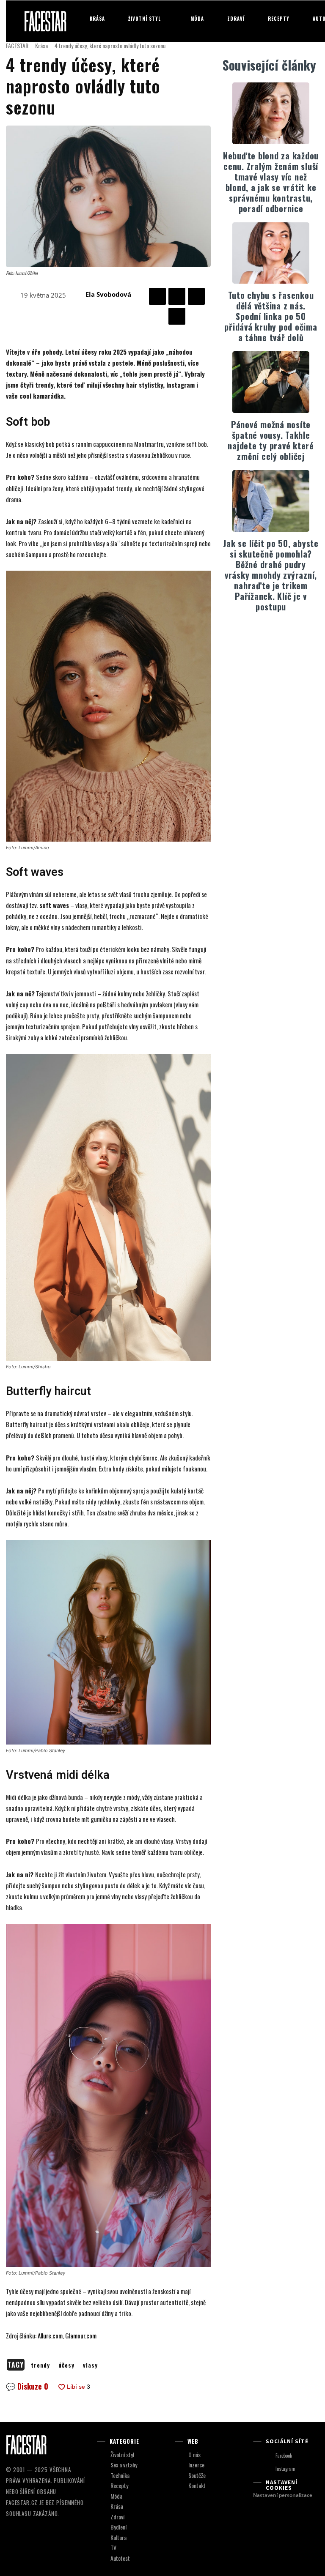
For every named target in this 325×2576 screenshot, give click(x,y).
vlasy (90, 2365)
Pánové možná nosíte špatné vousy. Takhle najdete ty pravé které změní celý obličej (271, 440)
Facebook (284, 2456)
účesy (66, 2365)
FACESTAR (17, 45)
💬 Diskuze (27, 2386)
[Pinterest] (196, 296)
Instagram (285, 2469)
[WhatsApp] (177, 316)
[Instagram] (268, 2469)
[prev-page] (263, 633)
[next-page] (276, 633)
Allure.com (50, 2335)
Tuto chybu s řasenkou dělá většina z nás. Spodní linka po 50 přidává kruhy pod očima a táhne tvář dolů (271, 316)
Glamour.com (81, 2335)
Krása (41, 45)
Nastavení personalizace (283, 2495)
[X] (177, 296)
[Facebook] (157, 296)
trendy (40, 2365)
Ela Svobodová (108, 294)
